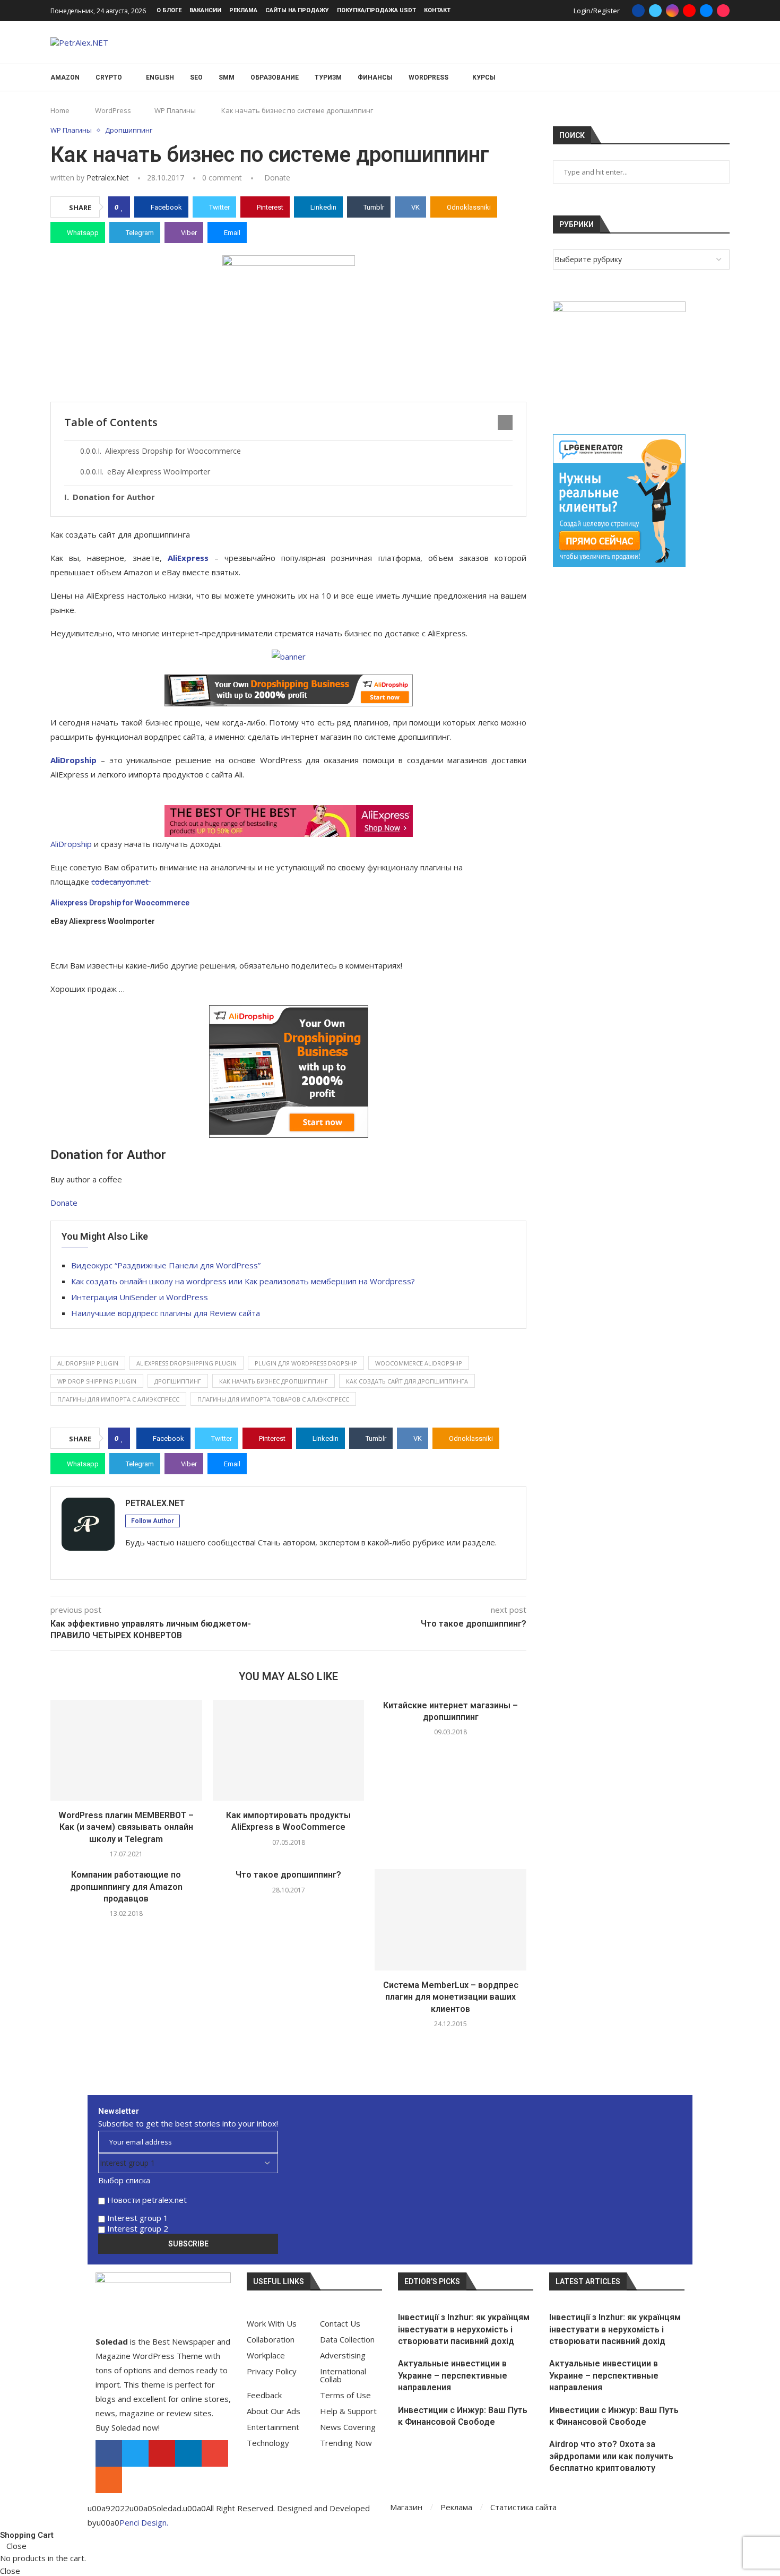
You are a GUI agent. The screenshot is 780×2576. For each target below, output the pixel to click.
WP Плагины (175, 110)
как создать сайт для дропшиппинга (407, 1381)
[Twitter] (655, 11)
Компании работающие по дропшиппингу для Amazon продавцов (126, 1887)
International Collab (343, 2375)
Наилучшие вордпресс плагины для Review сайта (166, 1313)
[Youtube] (689, 11)
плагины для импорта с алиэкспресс (118, 1399)
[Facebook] (638, 11)
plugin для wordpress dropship (306, 1363)
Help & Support (348, 2411)
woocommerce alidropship (419, 1363)
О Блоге (169, 10)
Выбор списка (124, 2180)
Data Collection (347, 2340)
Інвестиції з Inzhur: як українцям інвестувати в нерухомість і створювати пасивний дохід (464, 2329)
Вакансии (205, 10)
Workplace (266, 2355)
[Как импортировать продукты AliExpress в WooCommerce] (289, 1750)
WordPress (428, 77)
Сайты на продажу (297, 10)
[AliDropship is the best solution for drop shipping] (288, 690)
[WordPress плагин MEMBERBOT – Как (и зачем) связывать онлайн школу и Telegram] (126, 1750)
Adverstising (343, 2355)
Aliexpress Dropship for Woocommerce (173, 451)
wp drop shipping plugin (97, 1381)
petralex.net (108, 178)
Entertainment (273, 2427)
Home (60, 110)
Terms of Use (345, 2395)
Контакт (437, 10)
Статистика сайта (523, 2507)
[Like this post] (122, 207)
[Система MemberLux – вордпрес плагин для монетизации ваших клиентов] (450, 1920)
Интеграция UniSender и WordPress (140, 1297)
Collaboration (271, 2340)
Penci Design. (144, 2522)
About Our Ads (274, 2411)
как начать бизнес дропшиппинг (274, 1381)
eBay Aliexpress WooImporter (159, 472)
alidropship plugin (88, 1363)
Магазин (406, 2507)
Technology (268, 2443)
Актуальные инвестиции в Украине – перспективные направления (453, 2375)
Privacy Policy (272, 2371)
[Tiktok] (723, 11)
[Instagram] (672, 11)
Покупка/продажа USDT (376, 10)
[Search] (724, 78)
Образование (275, 77)
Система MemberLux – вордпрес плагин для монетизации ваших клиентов (451, 1997)
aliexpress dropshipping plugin (187, 1363)
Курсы (484, 77)
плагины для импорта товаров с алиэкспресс (273, 1399)
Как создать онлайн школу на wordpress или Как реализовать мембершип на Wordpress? (243, 1281)
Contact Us (340, 2324)
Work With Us (272, 2324)
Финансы (375, 77)
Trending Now (346, 2443)
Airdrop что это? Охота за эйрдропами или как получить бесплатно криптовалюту (611, 2456)
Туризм (328, 77)
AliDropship (73, 760)
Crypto (109, 77)
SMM (227, 77)
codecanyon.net (121, 881)
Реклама (243, 10)
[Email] (706, 11)
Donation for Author (114, 497)
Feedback (264, 2395)
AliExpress (188, 558)
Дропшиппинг (178, 1381)
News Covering (348, 2427)
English (160, 77)
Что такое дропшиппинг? (288, 1875)
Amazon (65, 77)
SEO (196, 77)
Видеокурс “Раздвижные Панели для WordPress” (166, 1265)
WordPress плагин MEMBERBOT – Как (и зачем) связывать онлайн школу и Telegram (126, 1827)
